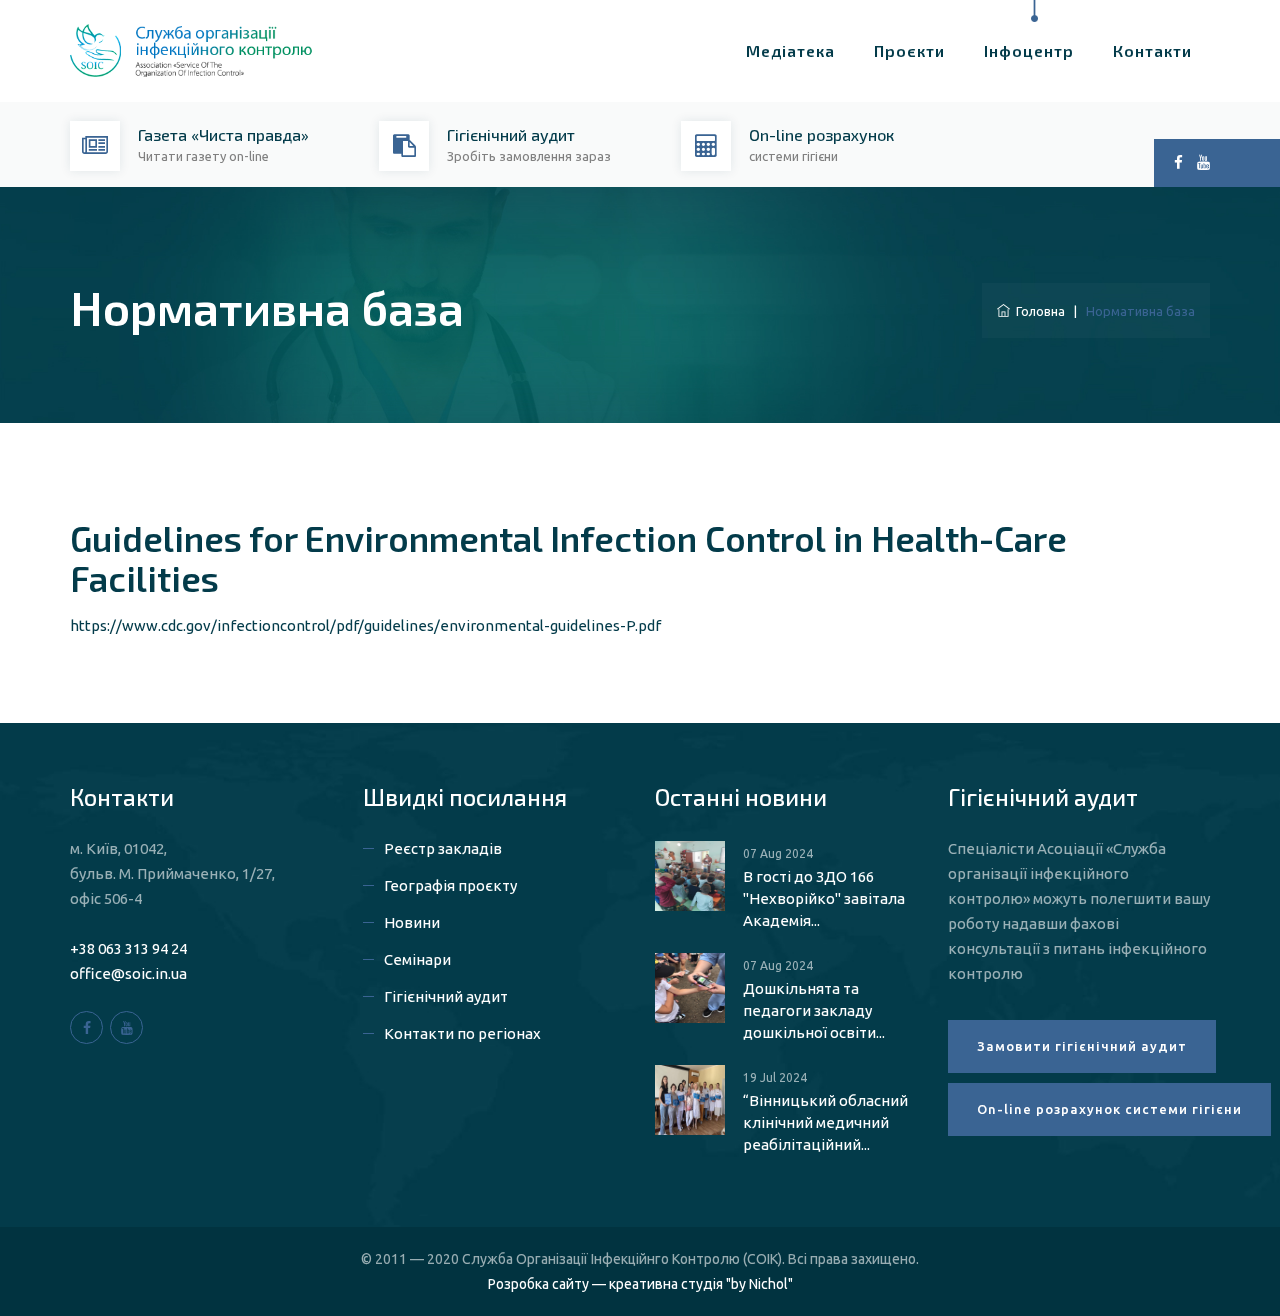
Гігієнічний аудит (446, 996)
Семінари (417, 959)
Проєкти (909, 50)
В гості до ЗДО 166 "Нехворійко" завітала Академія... (824, 898)
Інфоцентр (1029, 50)
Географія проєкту (450, 885)
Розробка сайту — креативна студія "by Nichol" (640, 1284)
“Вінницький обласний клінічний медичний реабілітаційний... (825, 1122)
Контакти (1152, 50)
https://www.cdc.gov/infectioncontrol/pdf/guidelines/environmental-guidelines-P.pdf (365, 625)
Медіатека (790, 50)
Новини (412, 922)
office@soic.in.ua (128, 973)
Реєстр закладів (443, 848)
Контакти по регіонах (462, 1033)
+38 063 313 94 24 (128, 948)
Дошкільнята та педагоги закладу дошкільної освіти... (814, 1010)
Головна (1037, 311)
